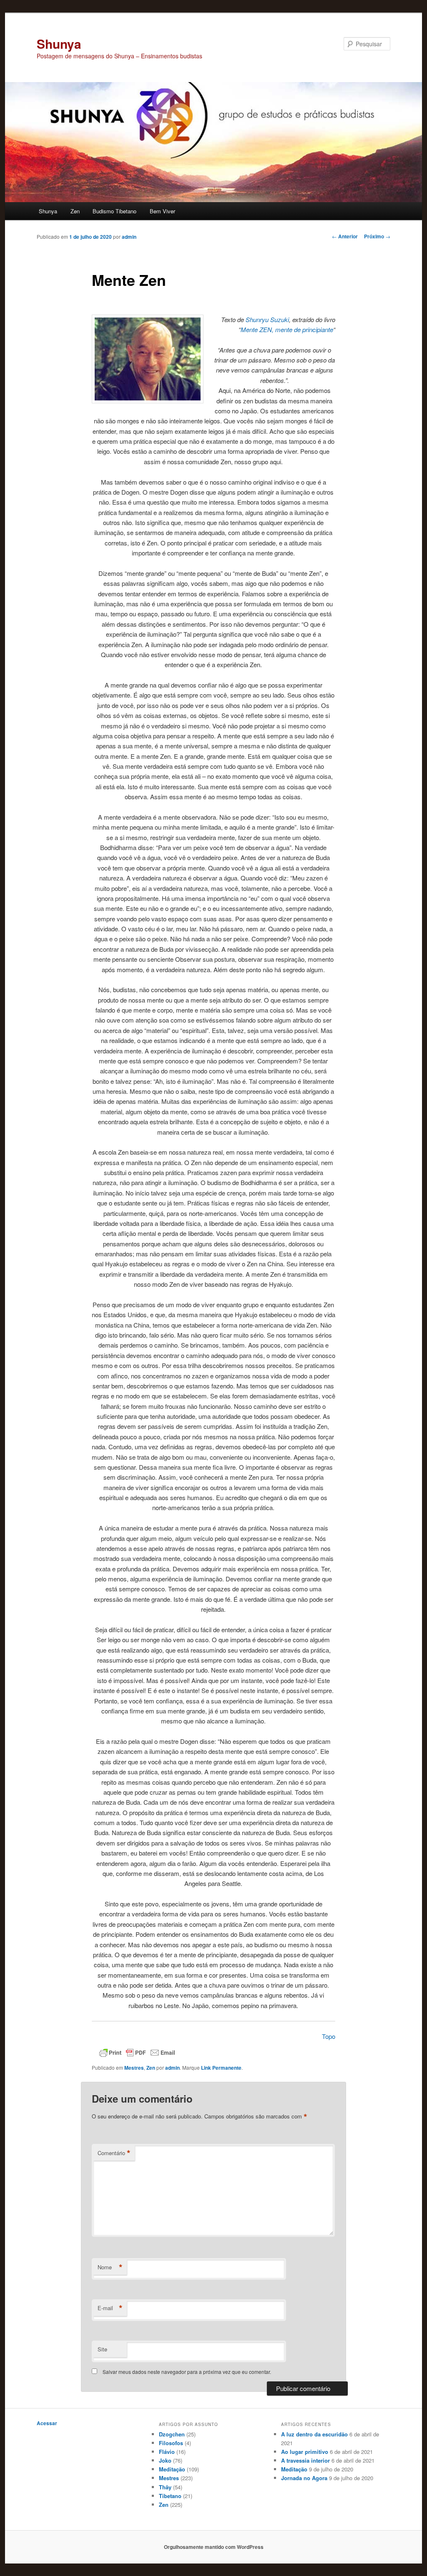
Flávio (167, 2452)
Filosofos (171, 2443)
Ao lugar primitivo (305, 2452)
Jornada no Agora (304, 2478)
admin (129, 237)
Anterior (345, 236)
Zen (75, 211)
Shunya (59, 44)
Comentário (114, 2153)
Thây (165, 2487)
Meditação (172, 2469)
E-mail (110, 2308)
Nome (110, 2267)
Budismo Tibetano (114, 211)
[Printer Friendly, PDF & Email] (137, 2052)
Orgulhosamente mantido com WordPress (214, 2547)
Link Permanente (221, 2068)
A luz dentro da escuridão (314, 2434)
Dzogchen (172, 2434)
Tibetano (170, 2496)
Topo (329, 2036)
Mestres (134, 2068)
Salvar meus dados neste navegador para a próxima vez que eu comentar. (187, 2372)
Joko (165, 2460)
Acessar (47, 2423)
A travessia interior (305, 2460)
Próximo (377, 236)
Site (102, 2349)
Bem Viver (162, 211)
